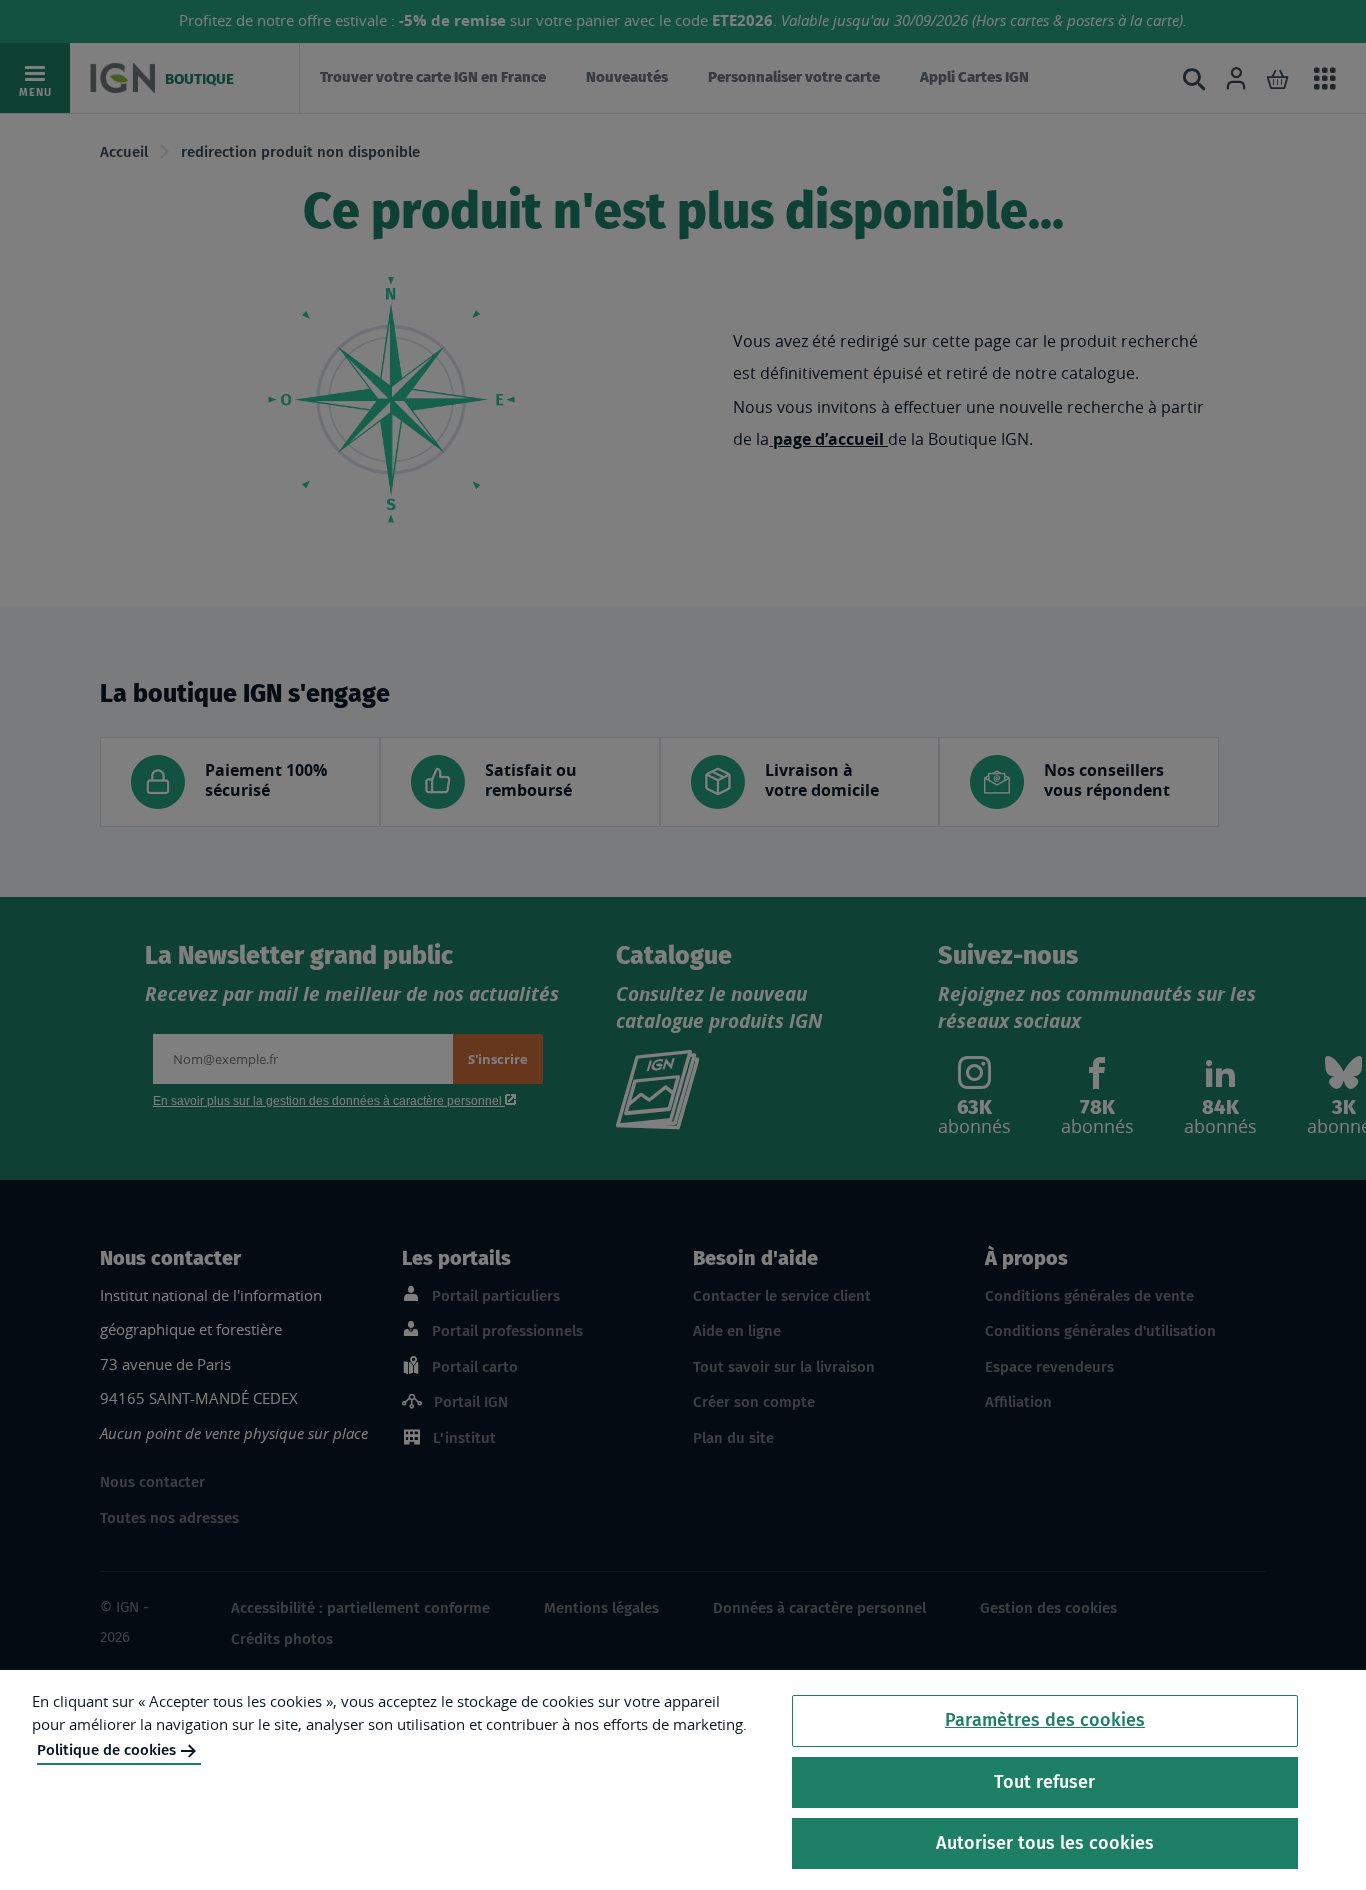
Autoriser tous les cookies (1045, 1843)
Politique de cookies (106, 1750)
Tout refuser (1044, 1782)
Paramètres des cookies (1045, 1720)
